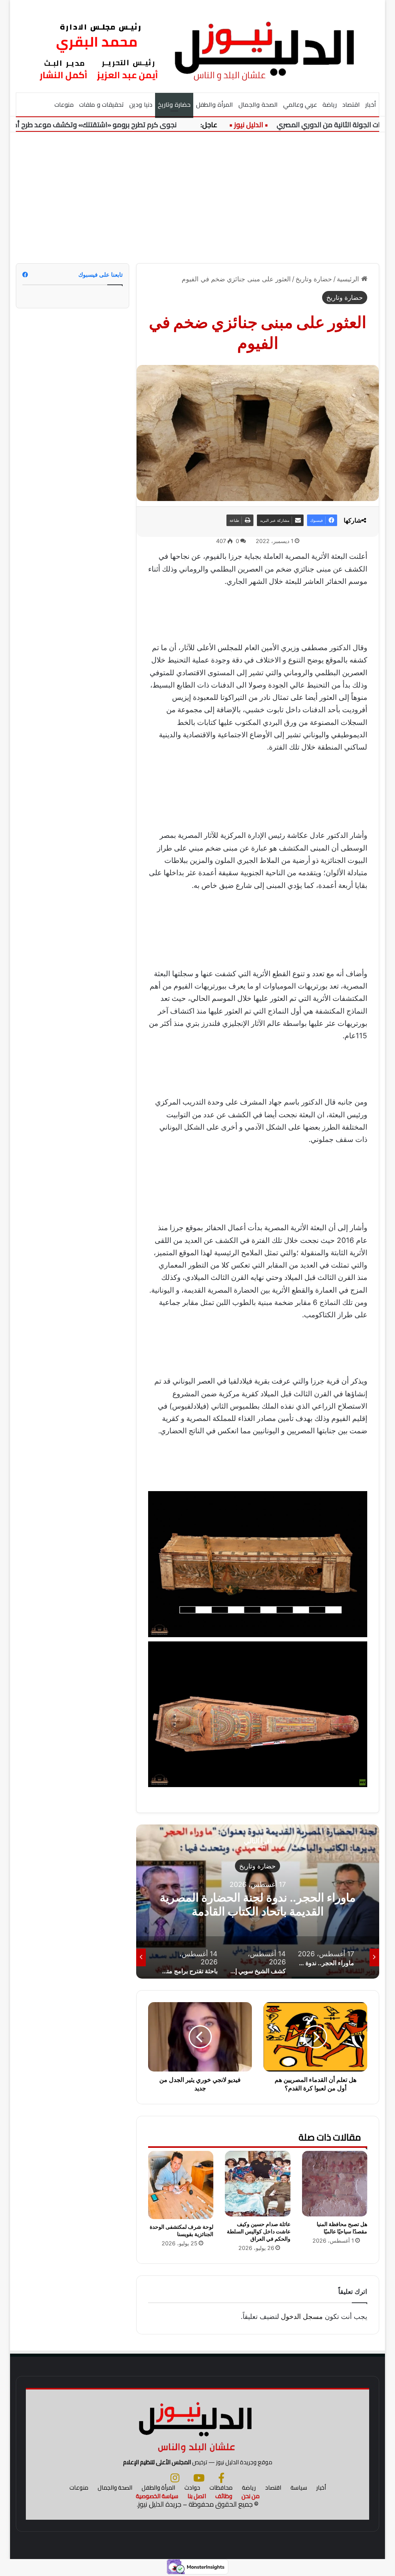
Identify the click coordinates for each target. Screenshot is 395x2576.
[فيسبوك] (221, 2478)
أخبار (371, 104)
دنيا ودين (141, 104)
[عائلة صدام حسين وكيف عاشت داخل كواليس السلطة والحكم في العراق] (258, 2184)
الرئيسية (349, 279)
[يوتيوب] (199, 2478)
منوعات (64, 104)
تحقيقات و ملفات (102, 104)
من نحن (251, 2496)
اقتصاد (351, 104)
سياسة (299, 2488)
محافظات (221, 2488)
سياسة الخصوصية (157, 2496)
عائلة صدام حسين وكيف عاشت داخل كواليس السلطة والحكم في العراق (259, 2231)
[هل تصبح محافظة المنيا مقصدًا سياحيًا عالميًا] (335, 2184)
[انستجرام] (175, 2478)
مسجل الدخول (302, 2316)
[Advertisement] (197, 198)
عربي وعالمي (300, 104)
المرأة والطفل (214, 104)
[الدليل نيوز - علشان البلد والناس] (198, 46)
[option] (257, 1902)
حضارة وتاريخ (174, 104)
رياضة (330, 104)
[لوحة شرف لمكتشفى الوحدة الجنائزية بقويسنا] (181, 2185)
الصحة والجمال (258, 104)
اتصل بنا (197, 2496)
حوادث (192, 2488)
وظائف (224, 2496)
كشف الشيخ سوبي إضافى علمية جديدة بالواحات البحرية (257, 1904)
